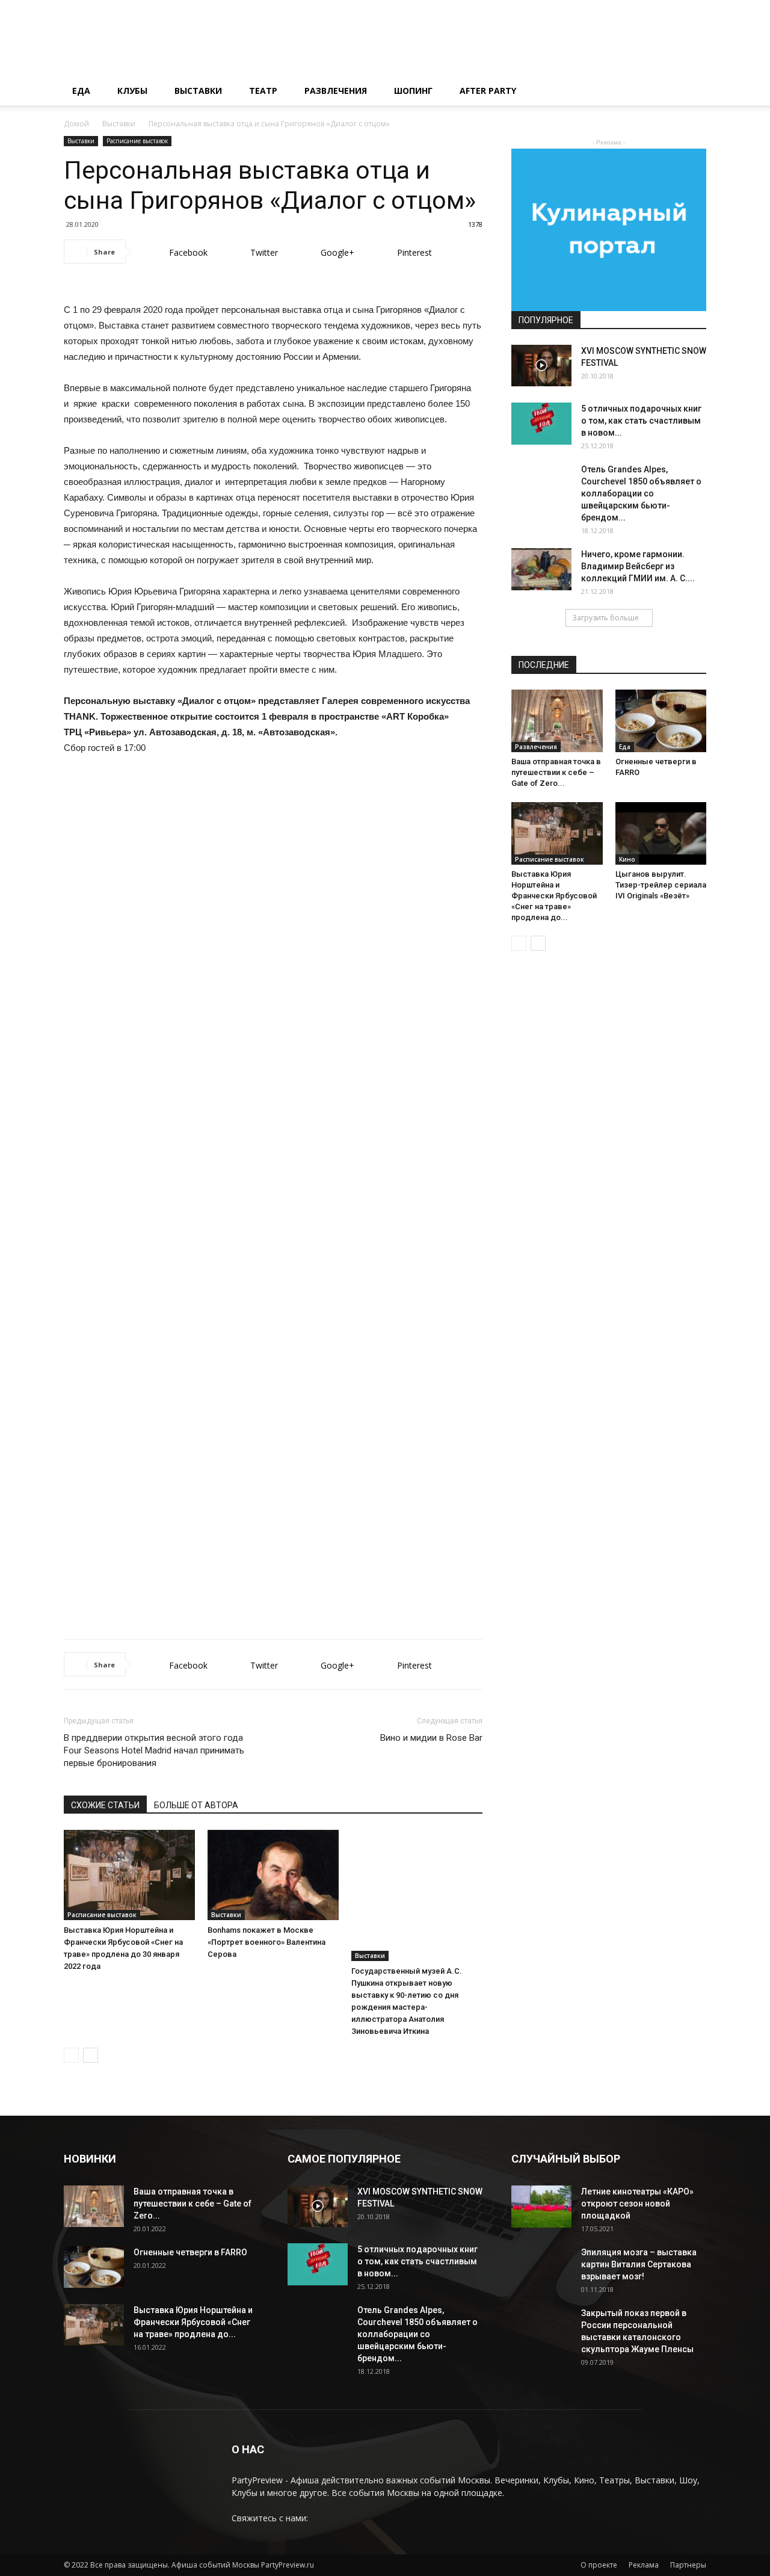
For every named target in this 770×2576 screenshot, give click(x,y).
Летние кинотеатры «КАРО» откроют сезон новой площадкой (637, 2204)
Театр (263, 91)
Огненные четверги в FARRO (190, 2252)
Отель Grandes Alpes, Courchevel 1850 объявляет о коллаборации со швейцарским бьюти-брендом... (641, 493)
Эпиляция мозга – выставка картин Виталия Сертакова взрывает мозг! (639, 2264)
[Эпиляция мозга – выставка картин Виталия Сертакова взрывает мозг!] (541, 2276)
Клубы (132, 91)
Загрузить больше (605, 618)
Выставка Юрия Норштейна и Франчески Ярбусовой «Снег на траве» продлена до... (554, 896)
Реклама (644, 2565)
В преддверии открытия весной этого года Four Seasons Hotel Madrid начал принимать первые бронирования (154, 1750)
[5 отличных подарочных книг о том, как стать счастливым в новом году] (541, 424)
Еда (81, 91)
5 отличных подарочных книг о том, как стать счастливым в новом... (641, 421)
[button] (692, 92)
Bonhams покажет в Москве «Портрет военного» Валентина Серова (266, 1942)
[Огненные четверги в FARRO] (661, 721)
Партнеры (688, 2565)
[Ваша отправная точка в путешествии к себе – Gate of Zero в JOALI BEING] (557, 721)
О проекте (599, 2565)
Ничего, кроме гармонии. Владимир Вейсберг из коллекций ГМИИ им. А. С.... (638, 566)
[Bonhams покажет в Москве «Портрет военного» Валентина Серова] (273, 1875)
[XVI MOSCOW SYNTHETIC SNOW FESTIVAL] (541, 366)
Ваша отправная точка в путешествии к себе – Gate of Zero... (556, 772)
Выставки (198, 91)
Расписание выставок (137, 141)
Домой (76, 124)
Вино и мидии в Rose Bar (431, 1738)
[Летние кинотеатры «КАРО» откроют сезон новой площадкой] (541, 2207)
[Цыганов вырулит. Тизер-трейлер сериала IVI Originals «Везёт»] (661, 833)
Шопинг (413, 91)
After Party (488, 91)
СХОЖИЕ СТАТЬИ (105, 1805)
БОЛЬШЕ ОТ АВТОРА (196, 1805)
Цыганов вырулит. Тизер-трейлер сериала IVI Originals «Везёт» (661, 885)
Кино (627, 859)
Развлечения (336, 91)
